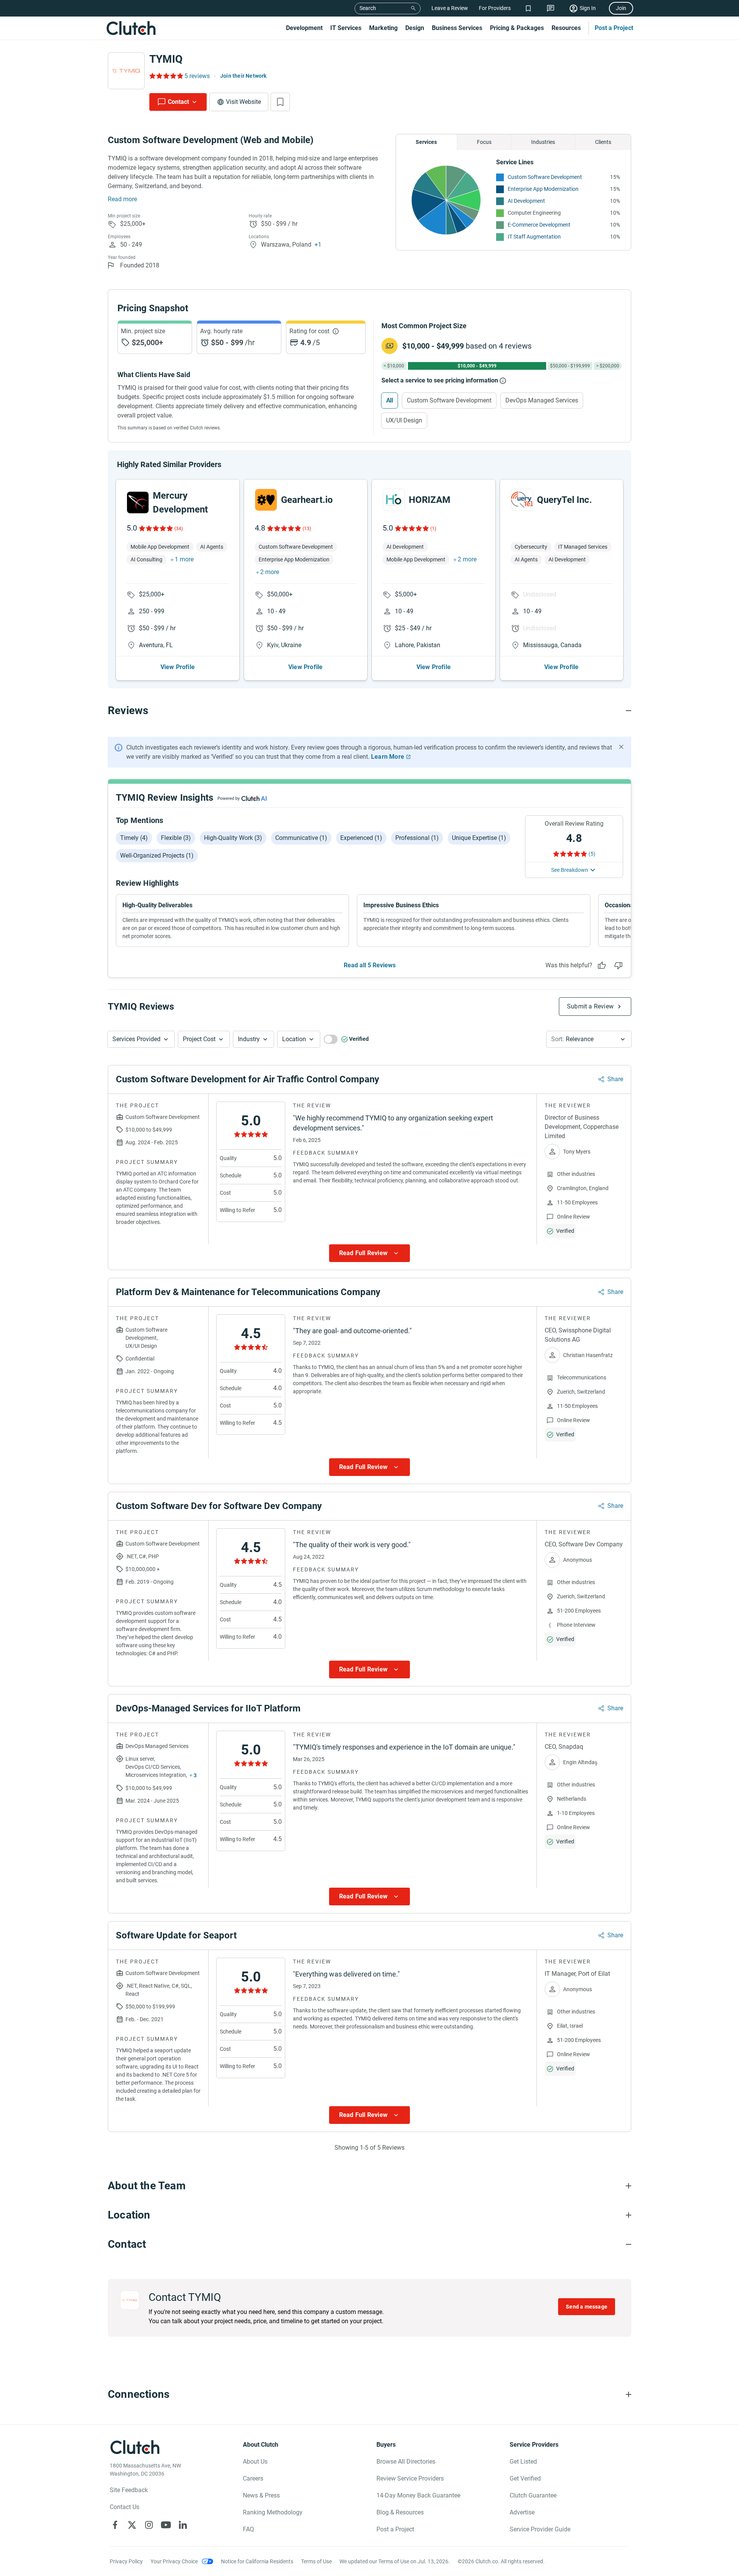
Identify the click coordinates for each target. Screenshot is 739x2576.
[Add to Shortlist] (280, 102)
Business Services (457, 28)
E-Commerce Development (539, 225)
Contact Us (125, 2507)
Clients (603, 142)
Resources (566, 28)
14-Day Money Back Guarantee (418, 2495)
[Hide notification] (621, 747)
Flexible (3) (176, 838)
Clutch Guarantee (533, 2495)
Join (621, 8)
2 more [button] (270, 572)
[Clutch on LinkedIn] (183, 2525)
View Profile (178, 667)
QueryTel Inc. (564, 500)
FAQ (248, 2529)
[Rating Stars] (155, 528)
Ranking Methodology (273, 2512)
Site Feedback (129, 2490)
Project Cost (199, 1039)
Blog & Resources (400, 2512)
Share (615, 1079)
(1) (433, 529)
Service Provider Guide (540, 2529)
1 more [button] (184, 559)
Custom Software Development (545, 177)
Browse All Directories (406, 2462)
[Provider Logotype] (126, 71)
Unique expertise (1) (479, 838)
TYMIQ (166, 59)
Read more (122, 199)
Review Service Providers (410, 2478)
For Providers (495, 8)
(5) (592, 854)
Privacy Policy (126, 2561)
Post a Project (614, 28)
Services (426, 142)
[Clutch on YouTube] (166, 2525)
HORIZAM (430, 500)
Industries (543, 142)
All (390, 400)
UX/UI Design (404, 420)
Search (368, 8)
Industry (249, 1039)
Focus (484, 142)
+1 (318, 245)
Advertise (522, 2512)
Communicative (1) (301, 838)
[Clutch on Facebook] (115, 2525)
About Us (255, 2462)
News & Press (261, 2495)
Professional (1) (417, 838)
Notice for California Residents (257, 2561)
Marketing (383, 28)
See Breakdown (570, 870)
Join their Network (243, 76)
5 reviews (197, 76)
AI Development (526, 201)
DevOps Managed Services (542, 400)
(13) (307, 529)
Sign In (588, 8)
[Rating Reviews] (166, 76)
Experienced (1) (361, 838)
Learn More (388, 757)
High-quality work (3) (233, 838)
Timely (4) (134, 838)
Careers (253, 2478)
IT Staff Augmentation (534, 237)
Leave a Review (450, 8)
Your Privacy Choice (174, 2561)
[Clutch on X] (132, 2525)
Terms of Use (316, 2561)
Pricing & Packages (517, 28)
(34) (179, 529)
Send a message (587, 2307)
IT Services (346, 28)
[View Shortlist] (528, 8)
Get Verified (525, 2478)
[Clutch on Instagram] (149, 2525)
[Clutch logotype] (131, 28)
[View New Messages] (551, 8)
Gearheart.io (307, 500)
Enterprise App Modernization (543, 189)
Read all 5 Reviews (370, 965)
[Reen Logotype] (138, 503)
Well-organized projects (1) (157, 856)
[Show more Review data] (369, 1253)
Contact (178, 102)
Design (415, 28)
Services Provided (136, 1039)
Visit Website (243, 102)
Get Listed (523, 2462)
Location (294, 1039)
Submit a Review (590, 1006)
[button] (141, 1039)
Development (304, 28)
